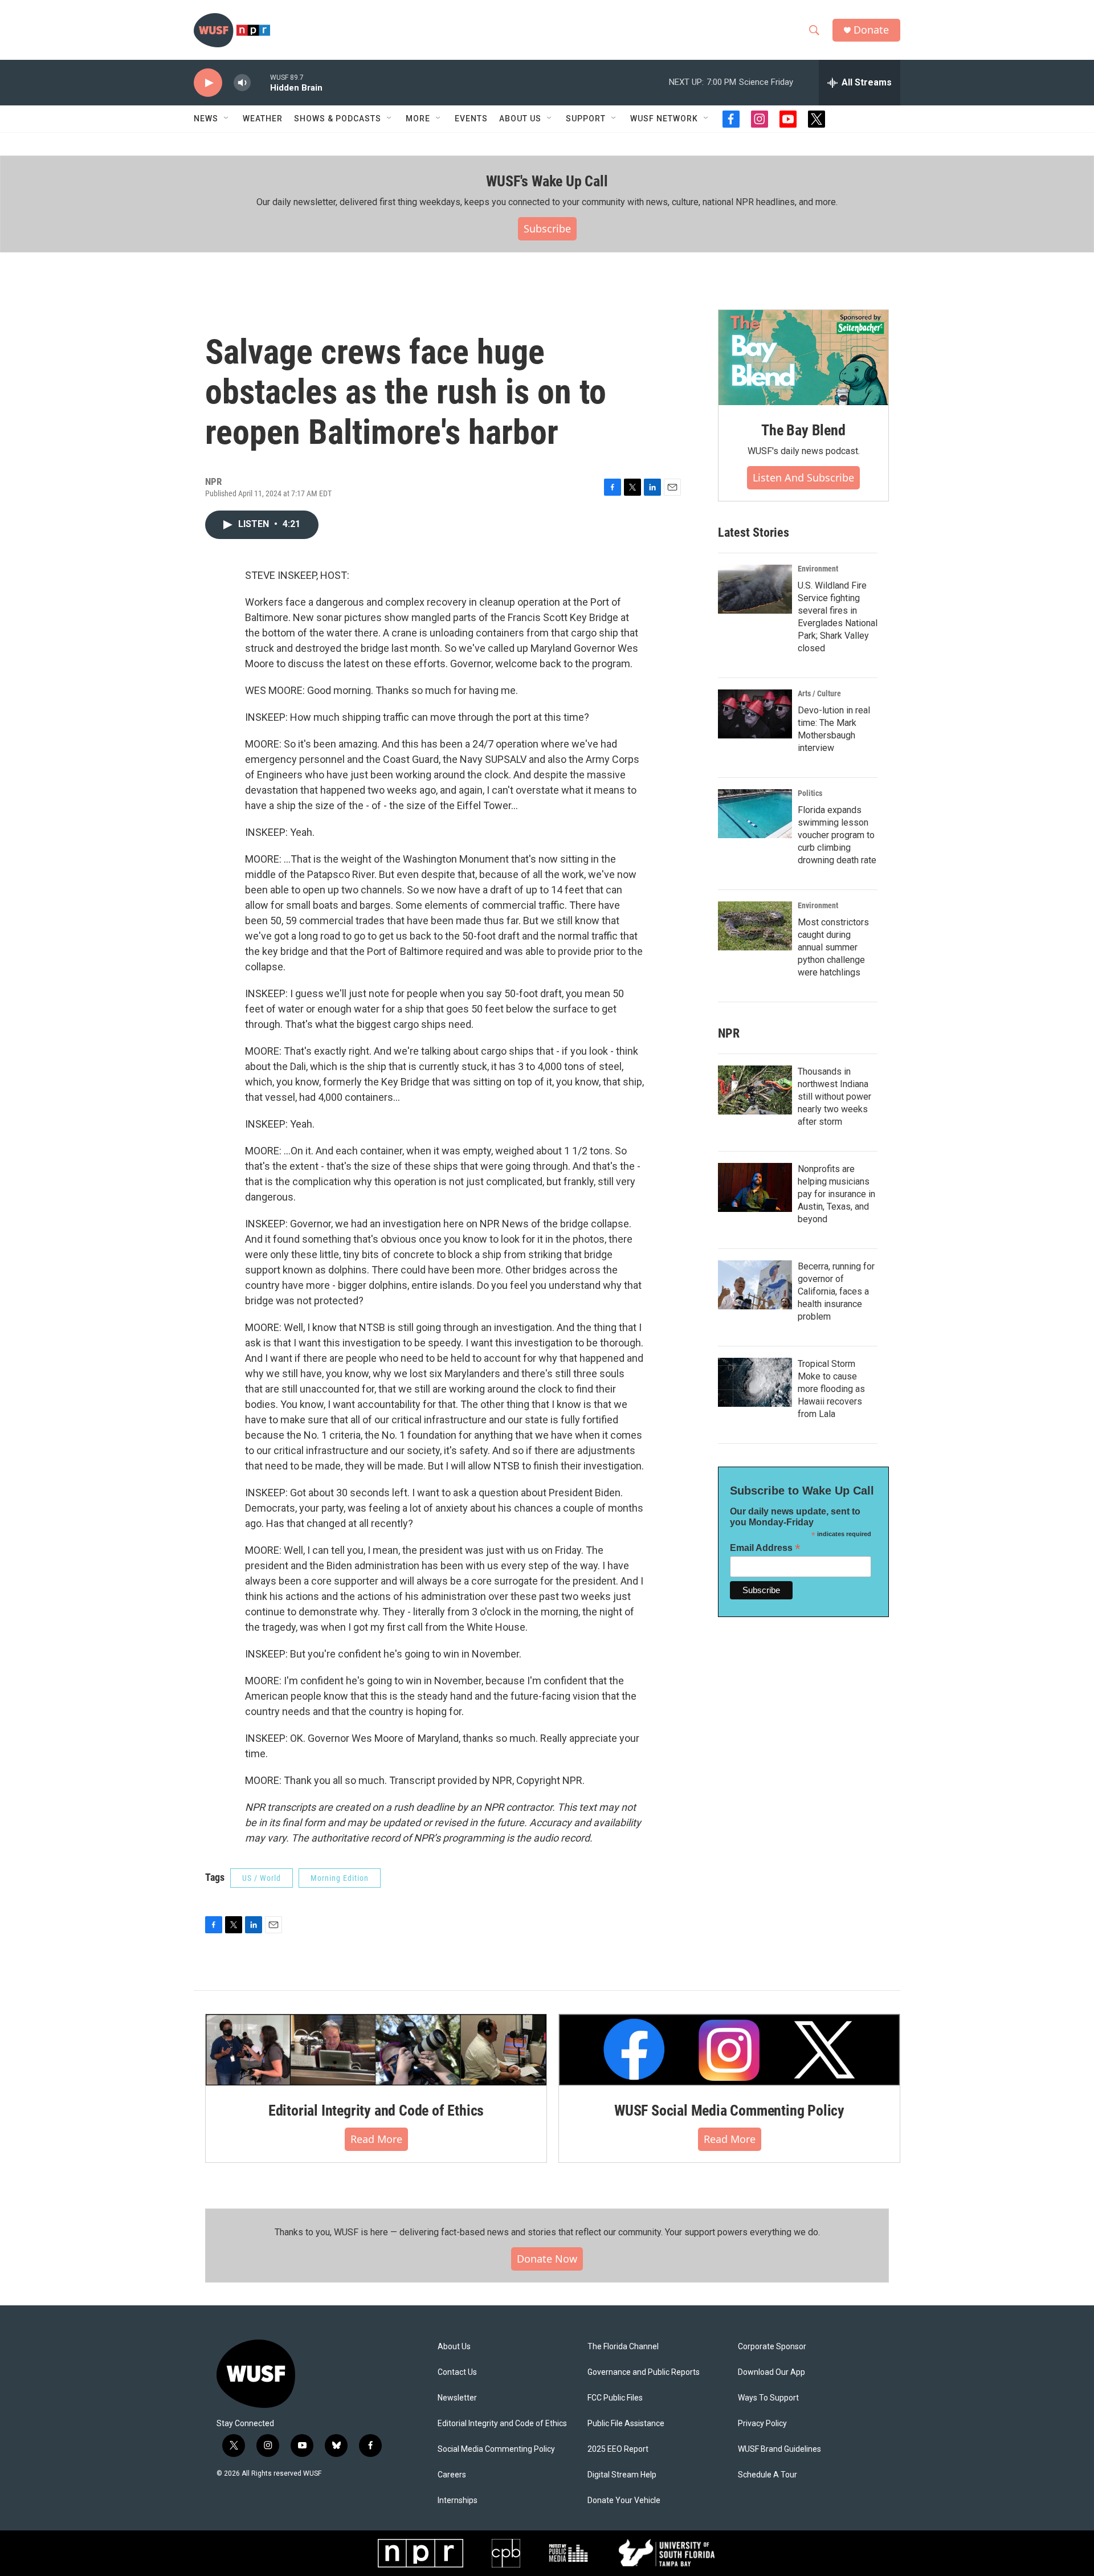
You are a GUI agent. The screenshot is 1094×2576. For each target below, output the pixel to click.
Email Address (765, 1548)
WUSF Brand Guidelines (779, 2449)
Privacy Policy (762, 2424)
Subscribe (547, 228)
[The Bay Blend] (803, 358)
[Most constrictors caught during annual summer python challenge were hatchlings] (755, 926)
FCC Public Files (615, 2398)
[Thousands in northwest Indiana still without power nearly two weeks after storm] (755, 1090)
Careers (452, 2475)
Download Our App (771, 2372)
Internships (458, 2501)
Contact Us (457, 2372)
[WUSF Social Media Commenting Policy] (729, 2050)
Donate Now (547, 2259)
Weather (263, 119)
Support (586, 119)
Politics (810, 793)
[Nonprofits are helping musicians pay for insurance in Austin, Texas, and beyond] (755, 1187)
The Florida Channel (623, 2347)
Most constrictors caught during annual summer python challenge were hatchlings (833, 947)
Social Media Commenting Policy (496, 2449)
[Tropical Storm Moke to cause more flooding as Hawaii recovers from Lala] (755, 1382)
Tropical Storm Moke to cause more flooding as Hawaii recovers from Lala (831, 1389)
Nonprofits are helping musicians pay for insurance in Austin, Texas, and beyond (836, 1194)
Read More (376, 2139)
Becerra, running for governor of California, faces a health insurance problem (836, 1291)
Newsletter (457, 2398)
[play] (208, 83)
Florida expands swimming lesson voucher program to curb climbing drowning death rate (837, 835)
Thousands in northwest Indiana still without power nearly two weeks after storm (834, 1097)
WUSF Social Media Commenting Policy (729, 2110)
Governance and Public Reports (644, 2372)
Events (471, 119)
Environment (818, 569)
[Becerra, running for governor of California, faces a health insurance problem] (755, 1285)
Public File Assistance (626, 2424)
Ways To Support (768, 2398)
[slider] (260, 82)
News (206, 119)
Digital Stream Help (622, 2475)
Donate (871, 30)
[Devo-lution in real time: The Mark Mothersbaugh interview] (755, 714)
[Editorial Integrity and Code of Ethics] (376, 2050)
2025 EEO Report (618, 2449)
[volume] (242, 83)
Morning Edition (340, 1878)
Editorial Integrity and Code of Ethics (376, 2110)
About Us (454, 2347)
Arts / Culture (819, 693)
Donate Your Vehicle (624, 2501)
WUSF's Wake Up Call (547, 181)
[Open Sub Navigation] (227, 119)
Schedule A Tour (768, 2475)
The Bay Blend (803, 430)
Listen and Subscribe (803, 477)
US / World (262, 1878)
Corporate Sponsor (772, 2347)
